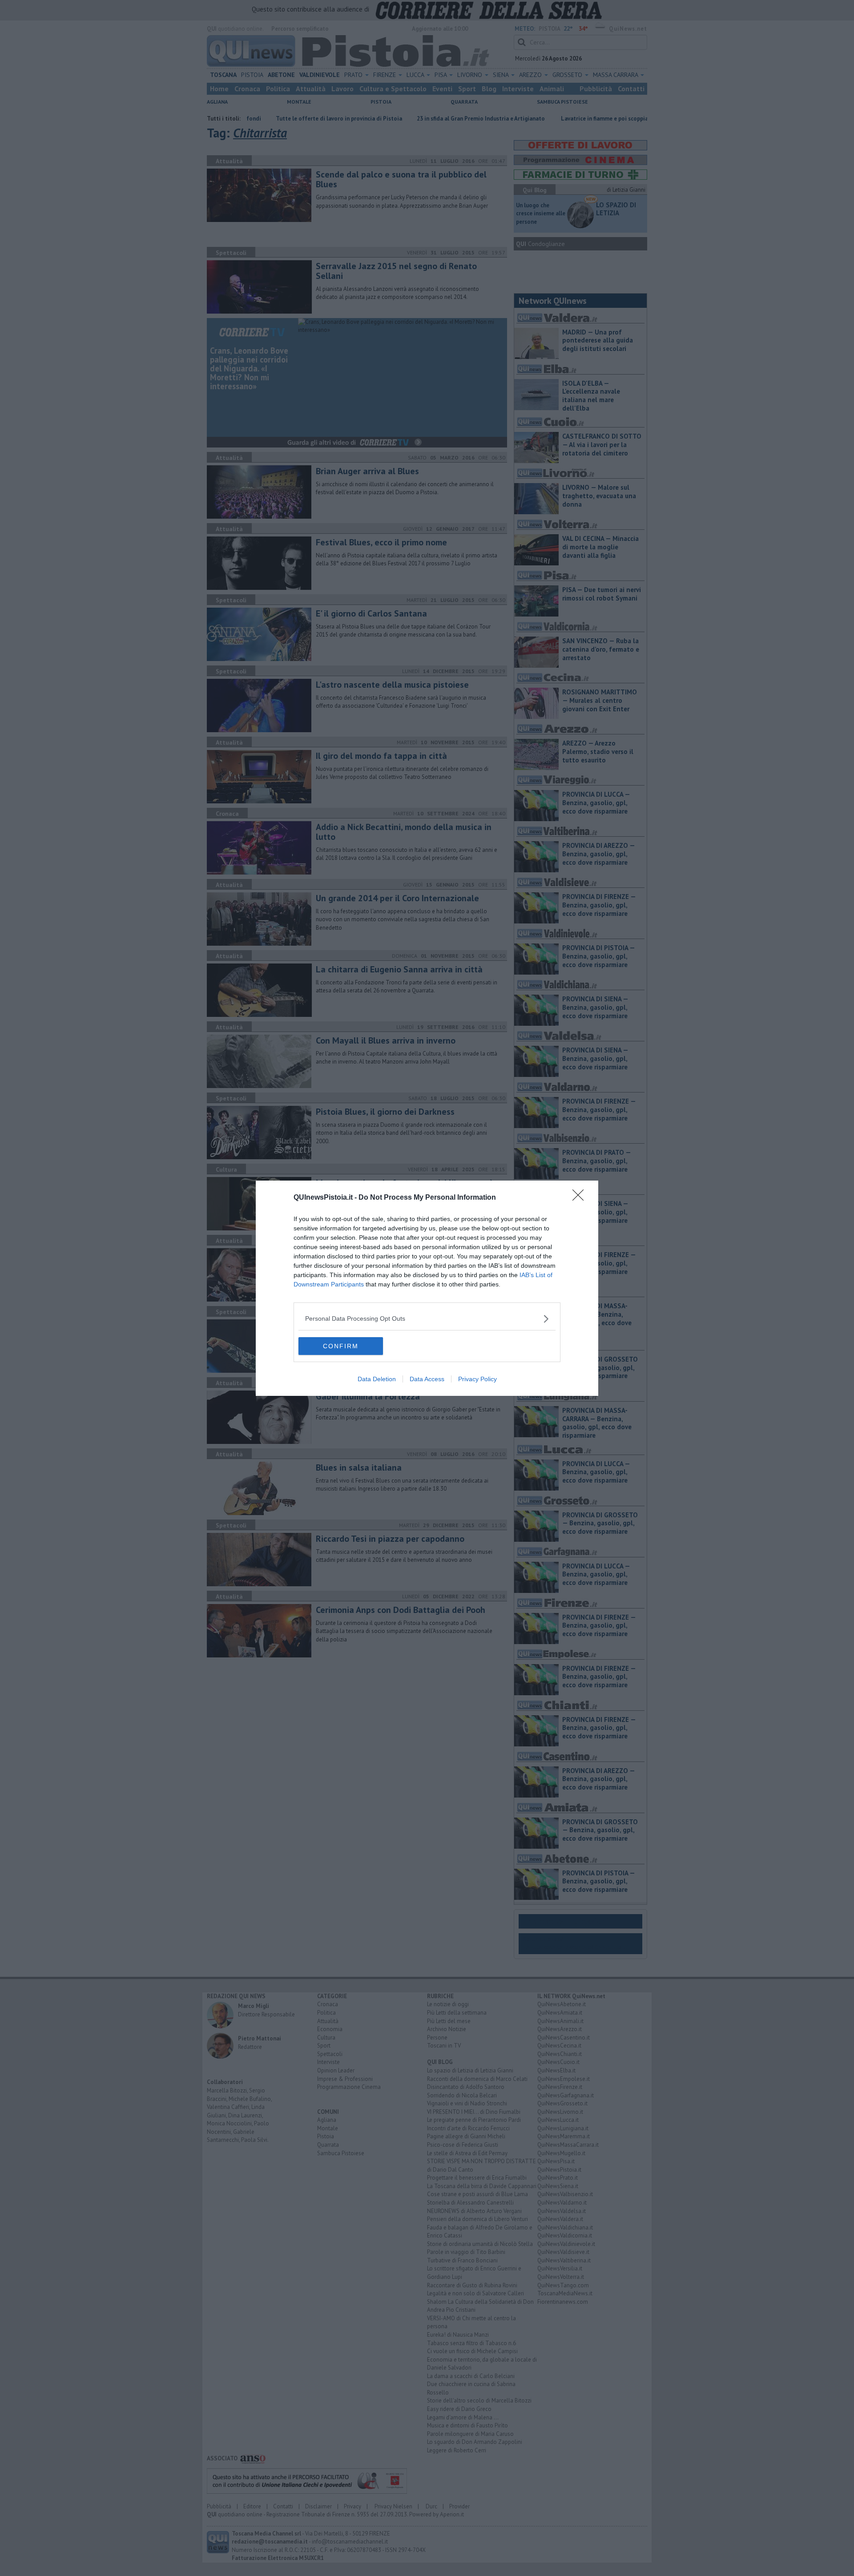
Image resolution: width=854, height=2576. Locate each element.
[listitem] (427, 1319)
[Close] (581, 1198)
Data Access (427, 1379)
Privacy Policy (477, 1379)
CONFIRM (341, 1346)
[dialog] (427, 1288)
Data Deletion (377, 1379)
